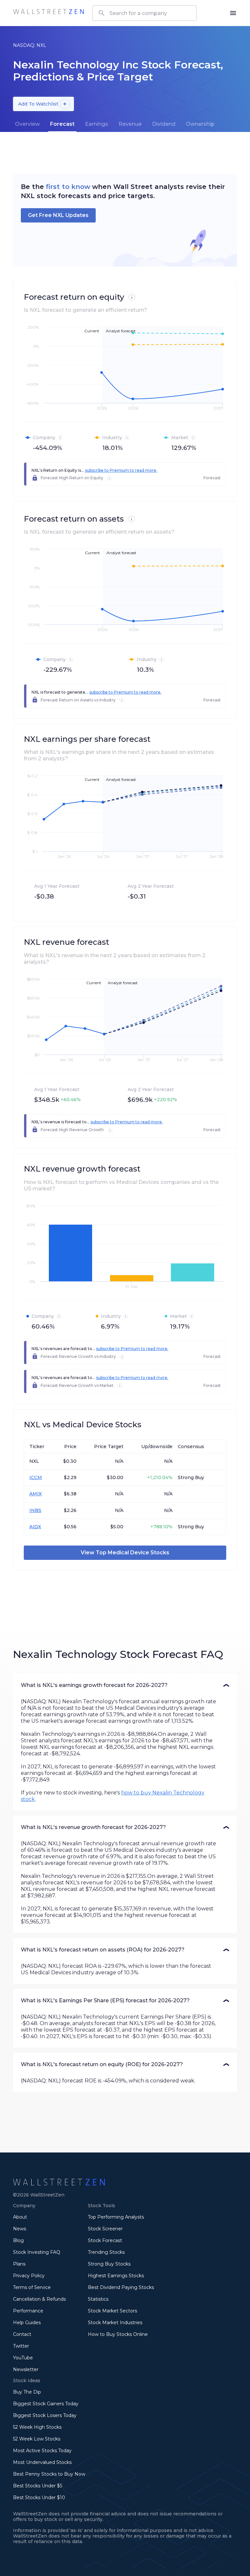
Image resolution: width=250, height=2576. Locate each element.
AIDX (35, 1527)
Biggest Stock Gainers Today (46, 2404)
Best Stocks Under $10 (39, 2497)
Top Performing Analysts (116, 2217)
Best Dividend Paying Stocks (121, 2287)
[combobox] (145, 13)
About (20, 2217)
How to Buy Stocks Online (118, 2334)
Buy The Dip (27, 2392)
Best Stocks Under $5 (38, 2486)
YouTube (23, 2358)
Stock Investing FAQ (37, 2252)
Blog (18, 2240)
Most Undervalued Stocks (42, 2462)
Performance (28, 2311)
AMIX (35, 1494)
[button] (125, 1685)
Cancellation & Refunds (39, 2299)
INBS (35, 1510)
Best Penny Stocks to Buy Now (49, 2474)
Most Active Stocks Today (42, 2451)
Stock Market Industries (115, 2323)
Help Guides (27, 2323)
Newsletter (26, 2369)
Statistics (98, 2299)
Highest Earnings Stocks (116, 2276)
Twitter (21, 2346)
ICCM (36, 1477)
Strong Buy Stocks (109, 2264)
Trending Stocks (106, 2252)
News (20, 2229)
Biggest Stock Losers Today (45, 2415)
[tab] (27, 124)
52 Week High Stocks (37, 2427)
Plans (19, 2264)
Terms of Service (32, 2287)
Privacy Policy (29, 2276)
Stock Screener (105, 2229)
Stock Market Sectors (112, 2311)
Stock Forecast (105, 2240)
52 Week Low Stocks (37, 2439)
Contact (22, 2334)
